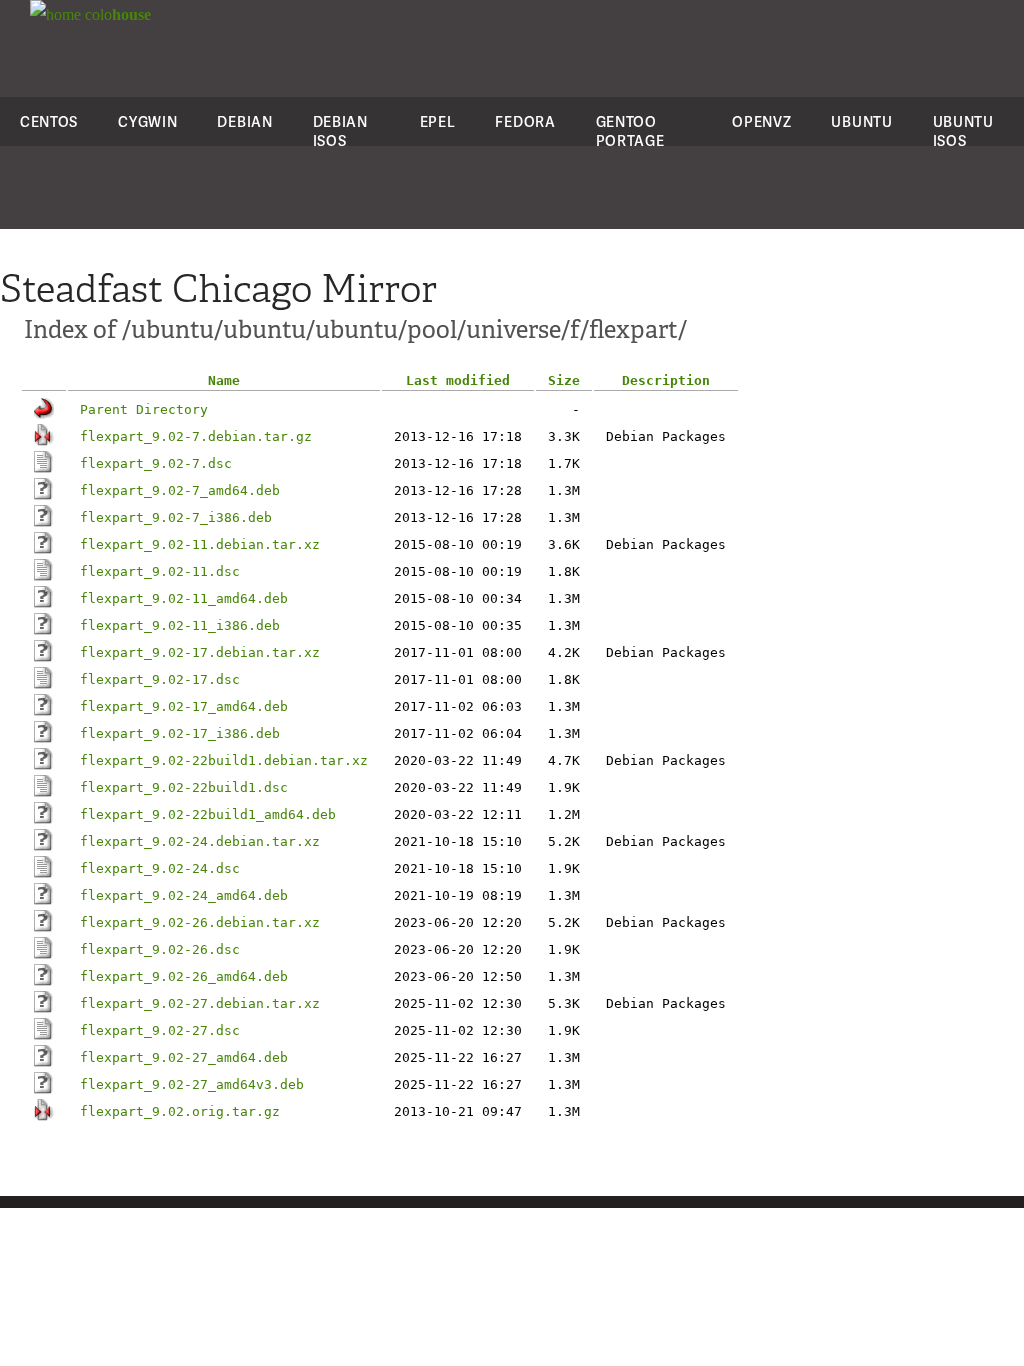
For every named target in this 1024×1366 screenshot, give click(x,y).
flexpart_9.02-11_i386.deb (180, 625)
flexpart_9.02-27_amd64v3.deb (192, 1084)
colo (116, 14)
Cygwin (147, 121)
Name (224, 380)
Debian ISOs (340, 131)
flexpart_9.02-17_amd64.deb (184, 706)
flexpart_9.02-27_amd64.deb (184, 1057)
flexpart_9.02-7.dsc (156, 463)
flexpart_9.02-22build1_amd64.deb (208, 814)
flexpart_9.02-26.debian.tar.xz (200, 922)
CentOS (49, 121)
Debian (244, 121)
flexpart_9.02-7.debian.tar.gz (196, 436)
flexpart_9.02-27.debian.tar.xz (200, 1003)
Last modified (458, 380)
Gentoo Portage (630, 131)
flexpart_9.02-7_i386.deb (176, 517)
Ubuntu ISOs (963, 131)
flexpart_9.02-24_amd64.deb (184, 895)
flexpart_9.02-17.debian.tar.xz (200, 652)
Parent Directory (144, 409)
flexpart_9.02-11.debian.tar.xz (200, 544)
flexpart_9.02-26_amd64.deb (184, 976)
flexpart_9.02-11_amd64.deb (184, 598)
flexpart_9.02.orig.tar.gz (180, 1111)
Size (564, 380)
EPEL (438, 121)
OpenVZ (761, 121)
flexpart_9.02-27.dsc (160, 1030)
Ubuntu (861, 121)
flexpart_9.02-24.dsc (160, 868)
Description (666, 380)
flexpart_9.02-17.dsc (160, 679)
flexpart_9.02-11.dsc (160, 571)
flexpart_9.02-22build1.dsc (184, 787)
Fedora (525, 121)
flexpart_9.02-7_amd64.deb (180, 490)
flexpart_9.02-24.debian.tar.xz (200, 841)
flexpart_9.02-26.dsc (160, 949)
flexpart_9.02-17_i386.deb (180, 733)
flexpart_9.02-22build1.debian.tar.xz (224, 760)
